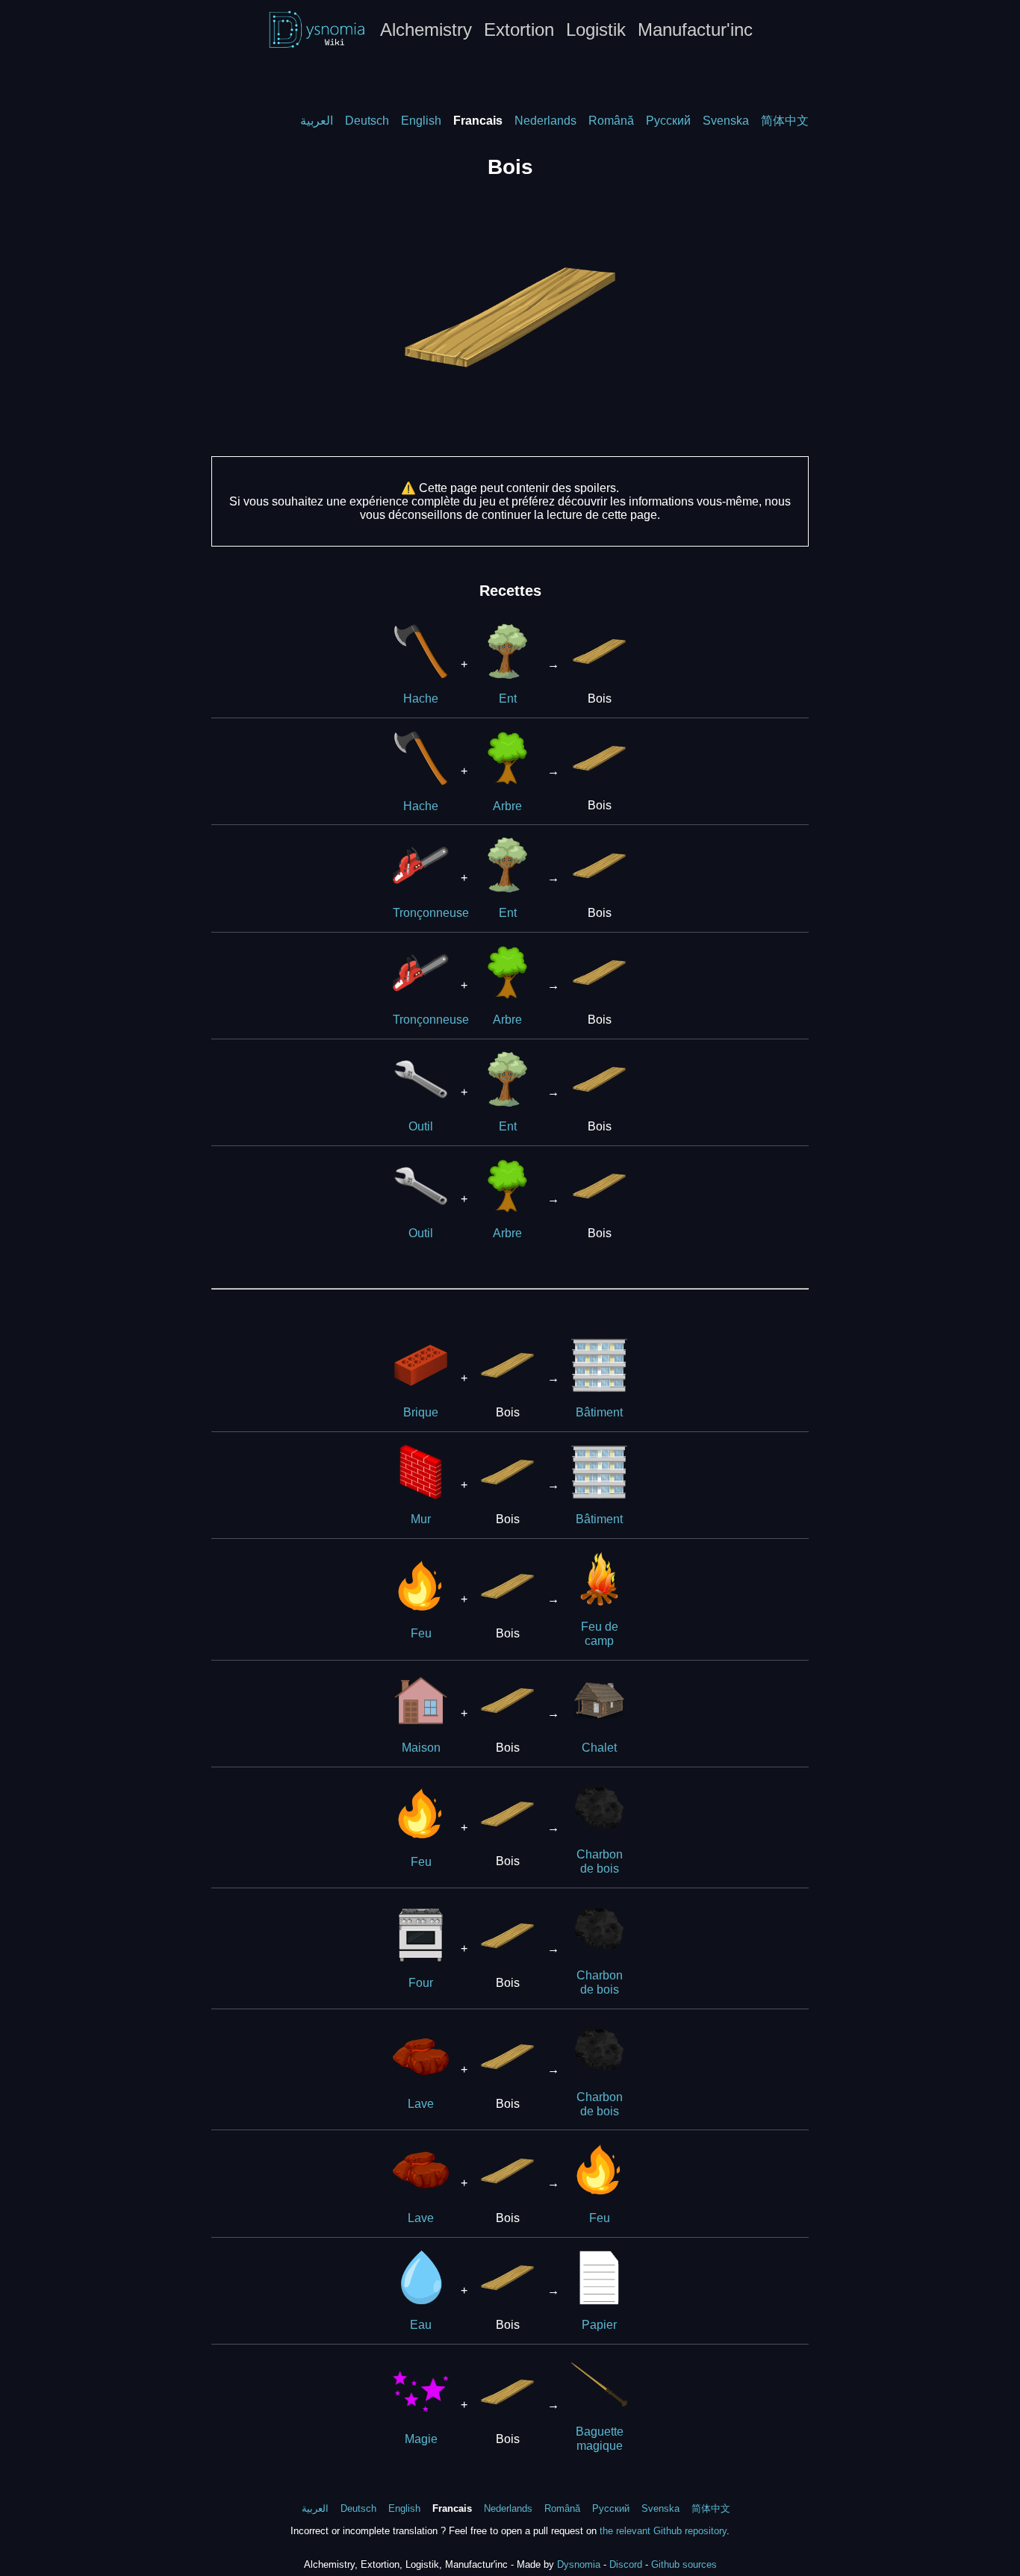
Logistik (596, 29)
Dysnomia (579, 2564)
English (421, 121)
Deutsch (367, 121)
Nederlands (545, 121)
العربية (317, 121)
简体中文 (785, 121)
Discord (626, 2564)
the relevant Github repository (663, 2531)
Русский (668, 121)
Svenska (726, 121)
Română (611, 121)
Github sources (684, 2564)
